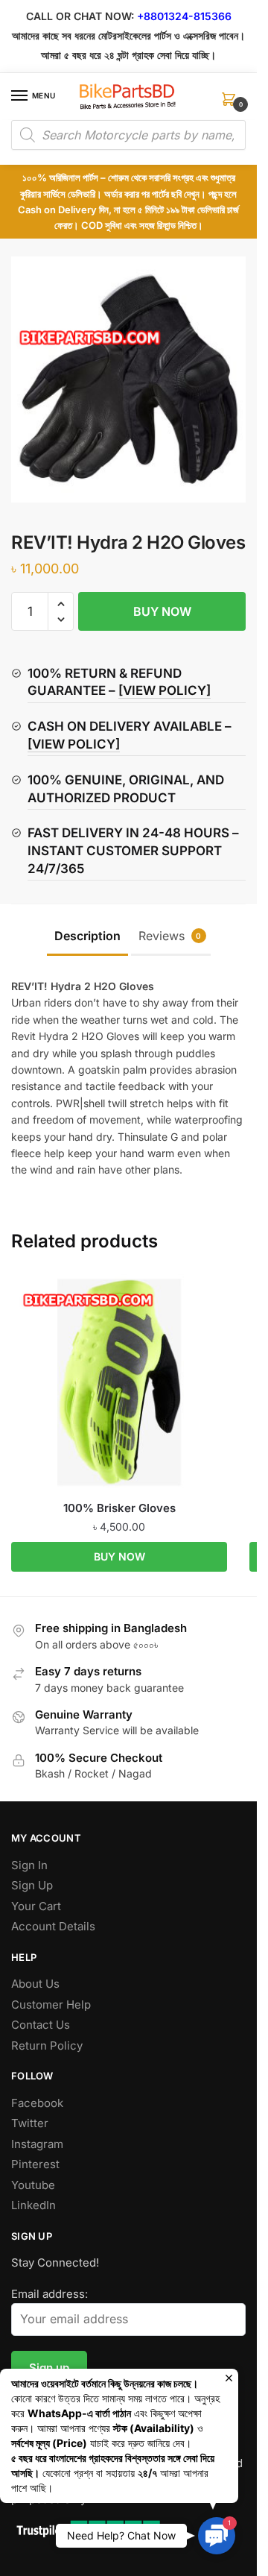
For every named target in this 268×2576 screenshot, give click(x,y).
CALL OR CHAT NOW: (80, 16)
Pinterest (35, 2164)
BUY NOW (162, 611)
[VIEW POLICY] (165, 690)
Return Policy (47, 2046)
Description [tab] (87, 936)
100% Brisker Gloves (119, 1508)
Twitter (30, 2123)
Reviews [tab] (170, 936)
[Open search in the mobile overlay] (128, 135)
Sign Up (32, 1885)
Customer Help (51, 2005)
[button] (61, 604)
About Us (35, 1984)
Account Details (53, 1926)
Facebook (37, 2103)
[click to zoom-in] (128, 380)
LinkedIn (33, 2205)
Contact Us (41, 2025)
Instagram (37, 2144)
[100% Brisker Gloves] (119, 1382)
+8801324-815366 (184, 16)
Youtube (33, 2185)
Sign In (29, 1865)
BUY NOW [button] (119, 1556)
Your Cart (36, 1906)
